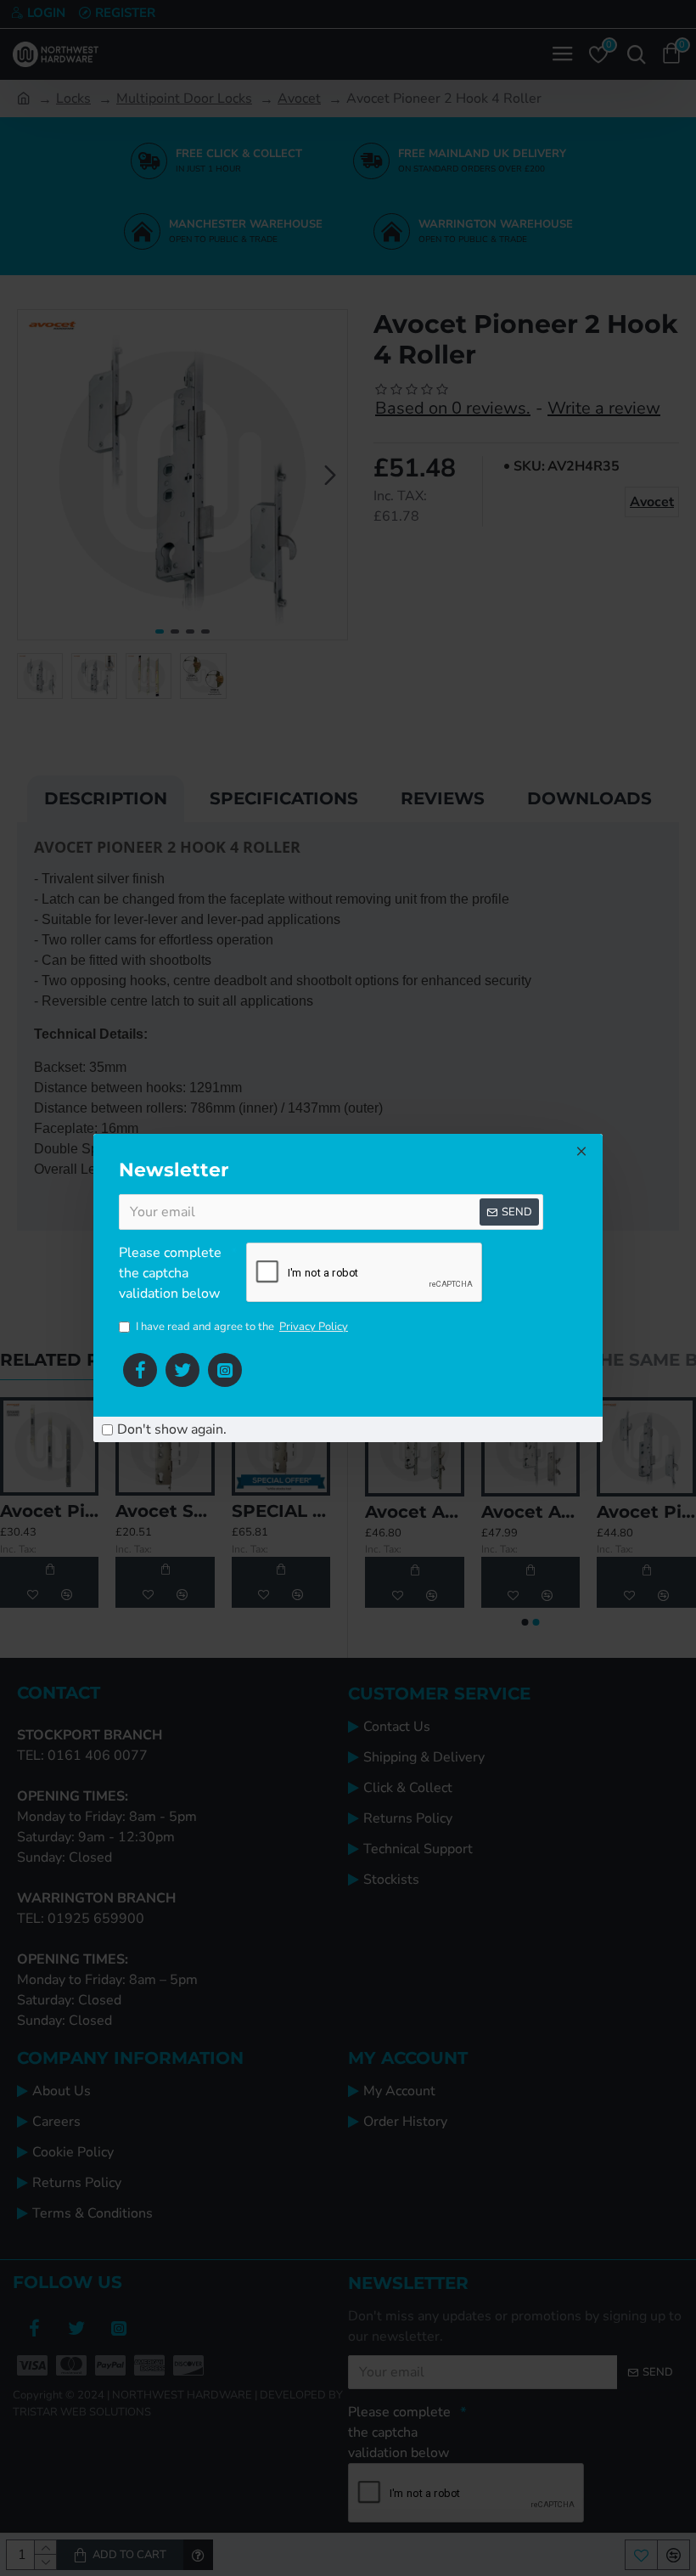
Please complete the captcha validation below (170, 1273)
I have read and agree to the (242, 1327)
